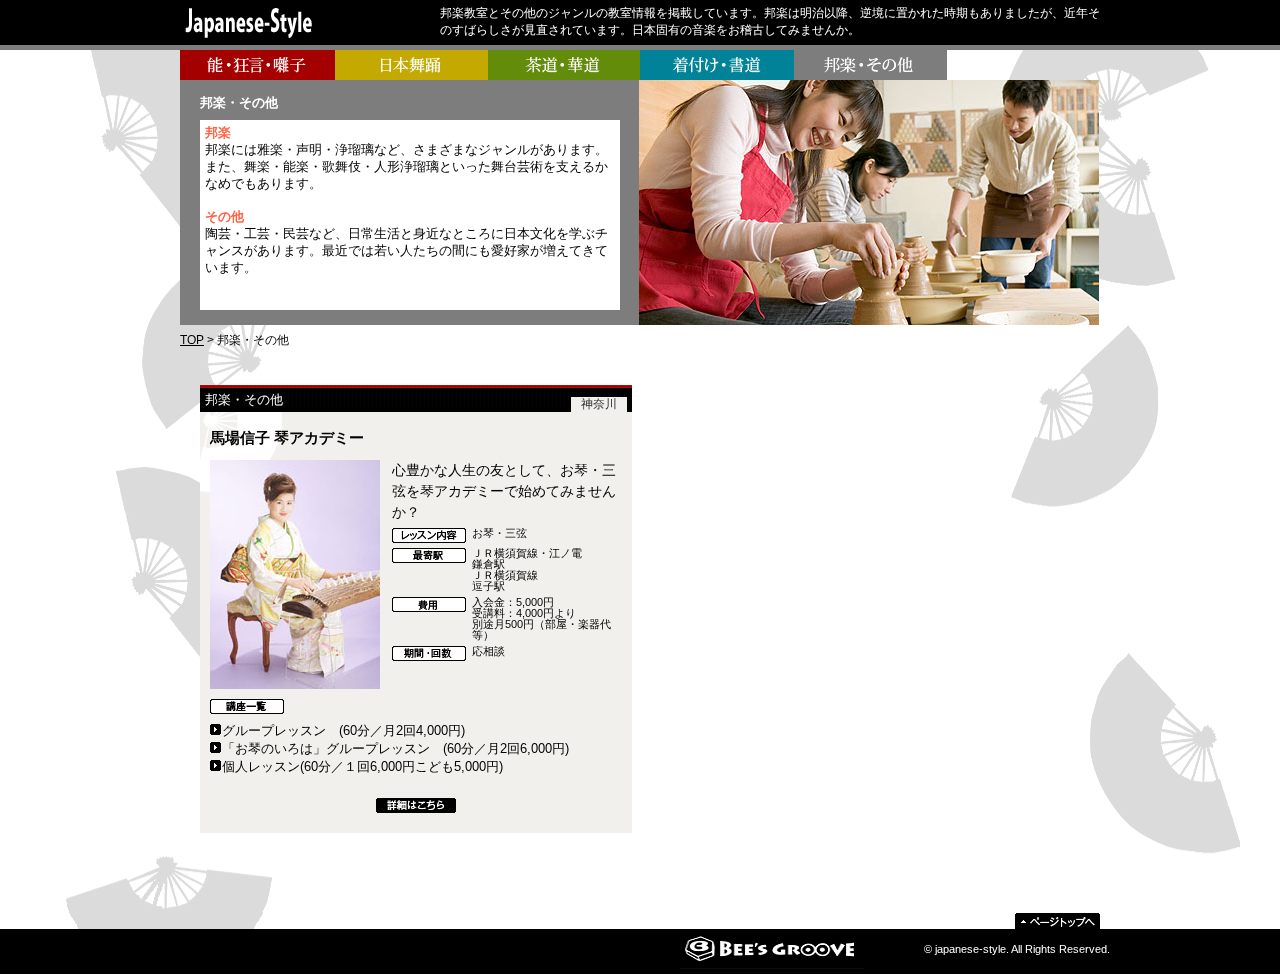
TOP (192, 340)
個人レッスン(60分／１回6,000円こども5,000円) (362, 766)
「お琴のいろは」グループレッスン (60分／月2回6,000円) (395, 748)
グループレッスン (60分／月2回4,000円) (343, 730)
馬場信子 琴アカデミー (287, 437)
